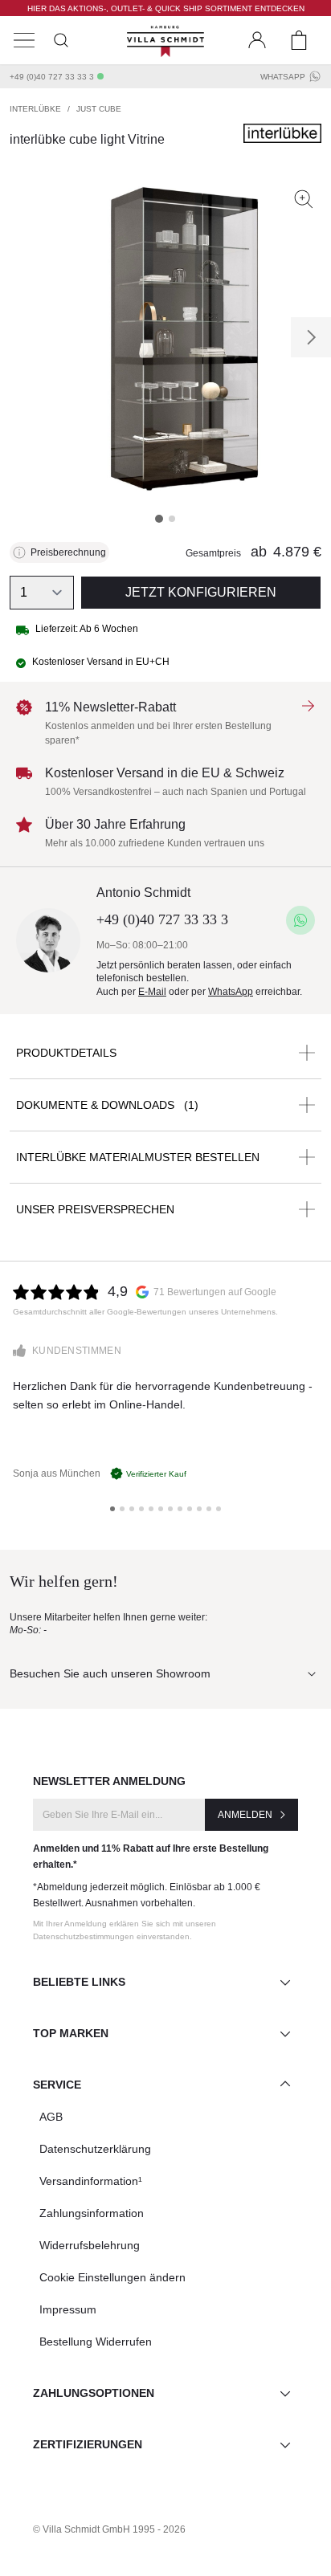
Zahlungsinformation (92, 2213)
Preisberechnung (68, 552)
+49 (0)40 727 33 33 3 (52, 77)
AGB (51, 2117)
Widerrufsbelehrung (90, 2245)
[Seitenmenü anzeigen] (24, 40)
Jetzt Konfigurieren (201, 592)
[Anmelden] (257, 40)
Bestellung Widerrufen (96, 2342)
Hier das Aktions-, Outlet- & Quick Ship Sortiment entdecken (166, 8)
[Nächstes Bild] (311, 337)
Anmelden (245, 1815)
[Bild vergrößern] (304, 199)
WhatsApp (283, 77)
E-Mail (152, 992)
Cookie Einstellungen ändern (112, 2277)
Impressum (68, 2309)
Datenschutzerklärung (95, 2149)
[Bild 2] (172, 519)
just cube (99, 109)
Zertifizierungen (88, 2444)
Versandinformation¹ (91, 2181)
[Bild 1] (159, 519)
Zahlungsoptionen (94, 2393)
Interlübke (35, 109)
